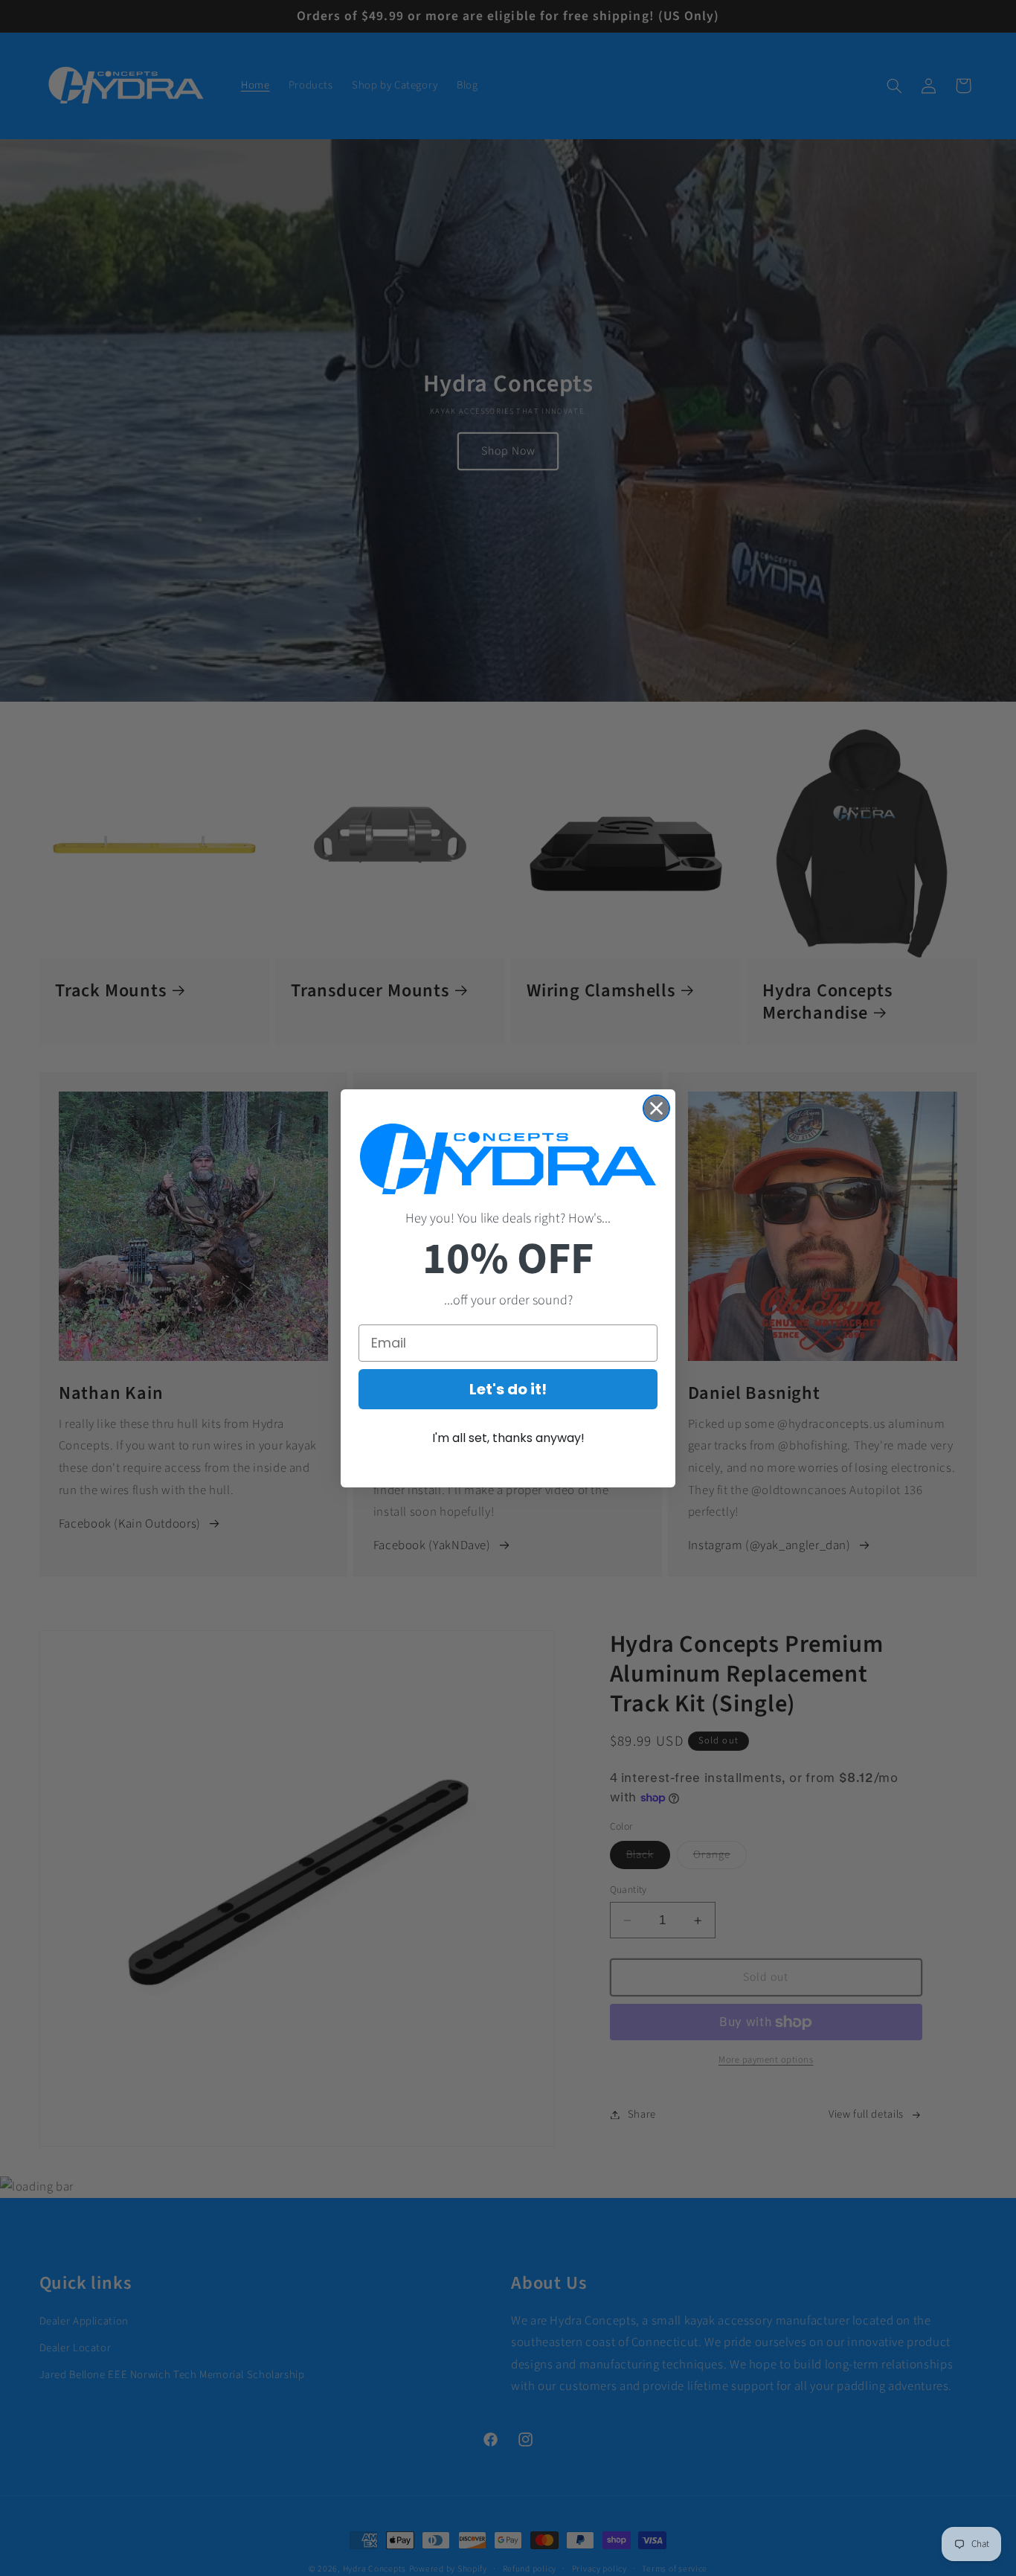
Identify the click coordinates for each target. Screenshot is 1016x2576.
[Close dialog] (656, 1108)
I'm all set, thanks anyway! (508, 1438)
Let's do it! (508, 1389)
